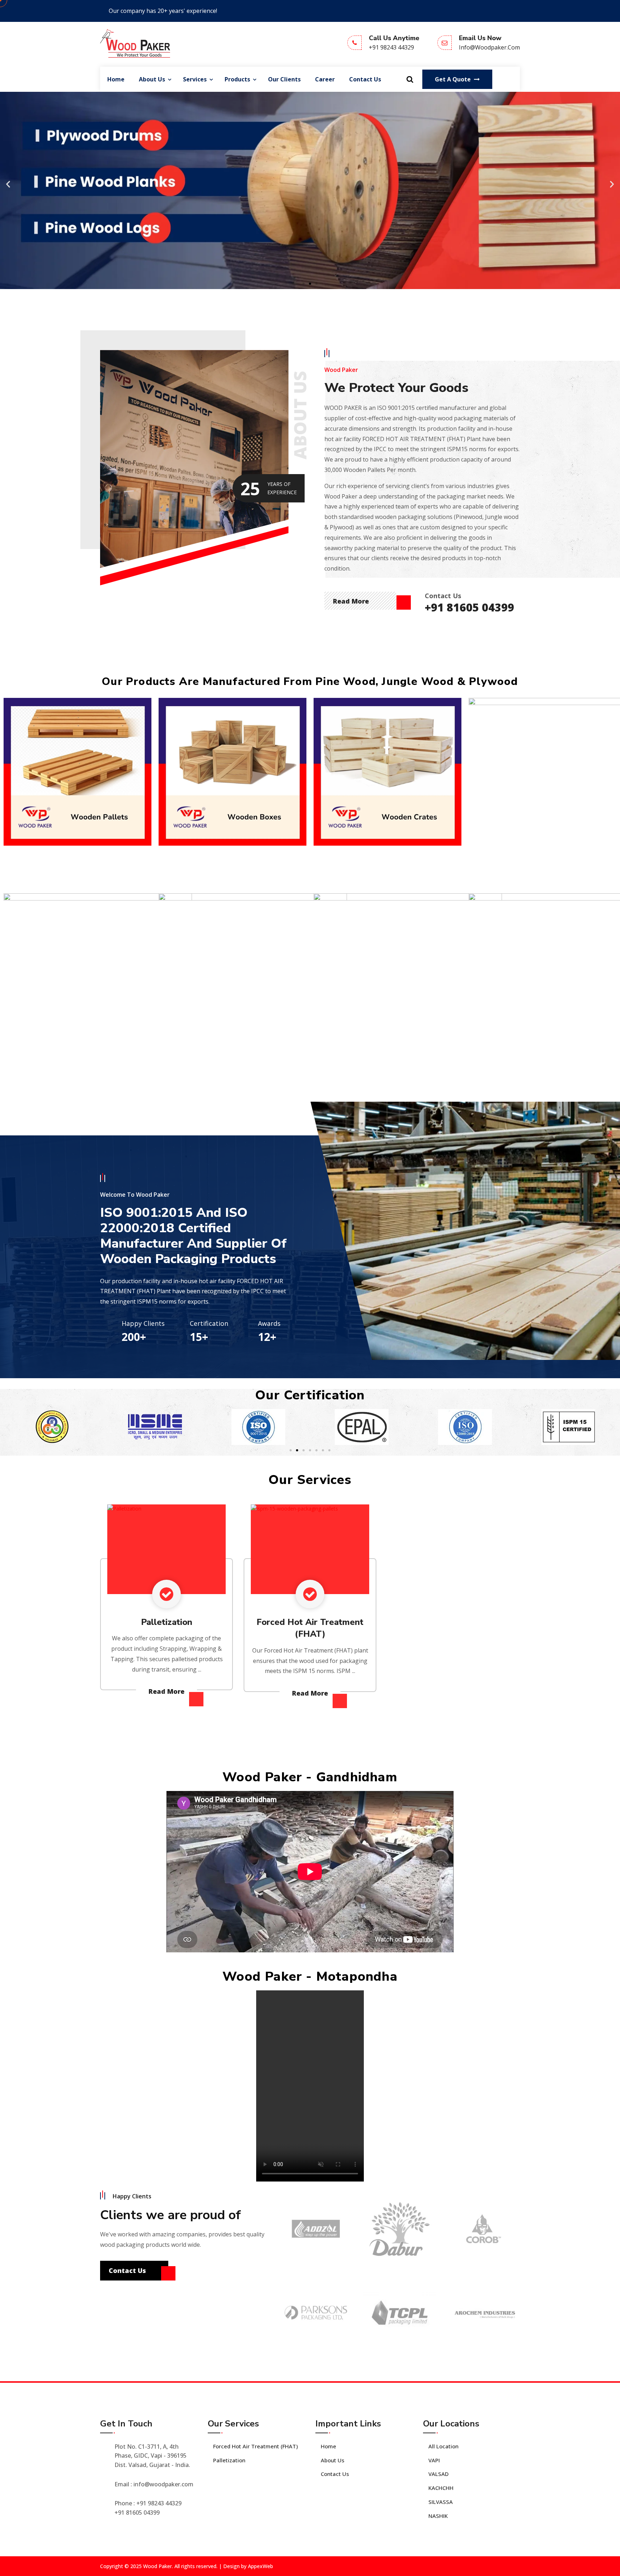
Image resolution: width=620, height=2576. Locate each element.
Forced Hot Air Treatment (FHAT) (310, 1628)
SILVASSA (441, 2502)
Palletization (167, 1622)
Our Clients (284, 79)
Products (237, 79)
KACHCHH (441, 2488)
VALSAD (438, 2474)
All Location (443, 2446)
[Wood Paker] (135, 43)
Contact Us (365, 79)
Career (325, 79)
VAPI (434, 2460)
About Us (152, 79)
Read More (352, 601)
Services (195, 79)
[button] (8, 184)
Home (116, 79)
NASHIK (438, 2516)
